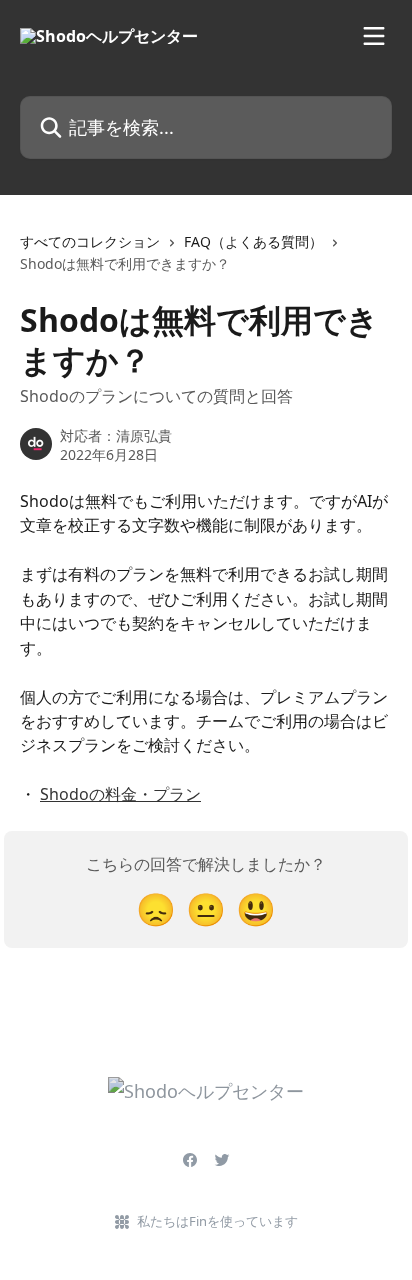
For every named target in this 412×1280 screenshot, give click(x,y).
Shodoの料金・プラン (120, 794)
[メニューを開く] (374, 36)
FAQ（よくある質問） (253, 241)
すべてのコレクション (90, 241)
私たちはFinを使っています (217, 1221)
